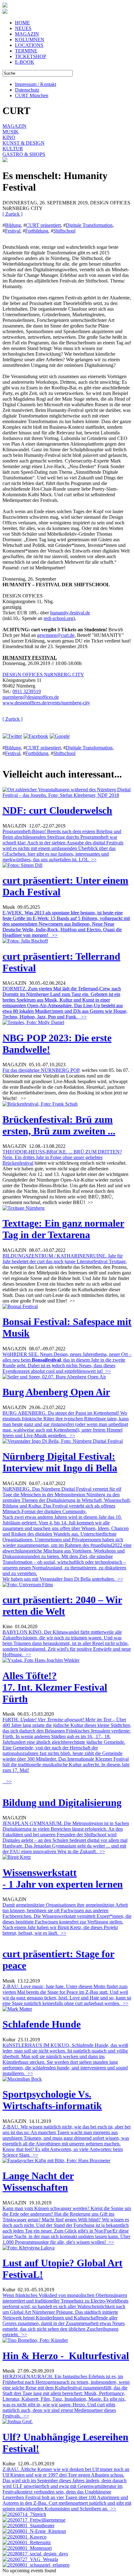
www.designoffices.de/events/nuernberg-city (46, 703)
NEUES (23, 28)
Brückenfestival (18, 1163)
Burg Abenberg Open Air (56, 1392)
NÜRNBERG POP (60, 1070)
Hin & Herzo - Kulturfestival (66, 2356)
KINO (9, 137)
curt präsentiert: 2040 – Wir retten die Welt (62, 1606)
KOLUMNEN (30, 40)
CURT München (32, 95)
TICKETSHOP (31, 56)
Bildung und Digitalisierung (62, 1803)
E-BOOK (25, 62)
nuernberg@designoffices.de (31, 697)
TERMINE (26, 51)
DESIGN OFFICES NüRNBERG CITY (43, 675)
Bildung (13, 225)
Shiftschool (64, 231)
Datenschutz (27, 90)
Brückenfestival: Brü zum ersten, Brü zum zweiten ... (59, 1125)
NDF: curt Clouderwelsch (57, 810)
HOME (22, 23)
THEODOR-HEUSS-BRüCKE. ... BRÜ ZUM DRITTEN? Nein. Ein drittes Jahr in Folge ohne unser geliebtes (62, 1155)
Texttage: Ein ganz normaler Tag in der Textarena (63, 1229)
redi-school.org (58, 618)
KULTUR (13, 149)
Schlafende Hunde (42, 2024)
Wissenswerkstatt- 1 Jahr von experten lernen (63, 1878)
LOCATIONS (29, 45)
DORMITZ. (65, 1003)
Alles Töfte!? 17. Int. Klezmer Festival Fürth (55, 1687)
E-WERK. (66, 924)
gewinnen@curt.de (56, 635)
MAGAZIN (27, 34)
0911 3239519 (27, 691)
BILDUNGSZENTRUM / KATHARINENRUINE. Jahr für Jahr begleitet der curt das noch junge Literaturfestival (63, 1259)
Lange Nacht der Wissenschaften (38, 2181)
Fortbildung (37, 231)
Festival (13, 231)
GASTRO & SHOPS (24, 154)
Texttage (117, 1261)
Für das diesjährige (22, 1070)
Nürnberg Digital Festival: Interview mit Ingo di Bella (60, 1462)
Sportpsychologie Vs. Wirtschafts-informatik (52, 2100)
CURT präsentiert (43, 225)
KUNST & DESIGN (24, 143)
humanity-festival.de (70, 613)
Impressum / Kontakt (36, 84)
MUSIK (11, 132)
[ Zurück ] (12, 214)
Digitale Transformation (89, 225)
